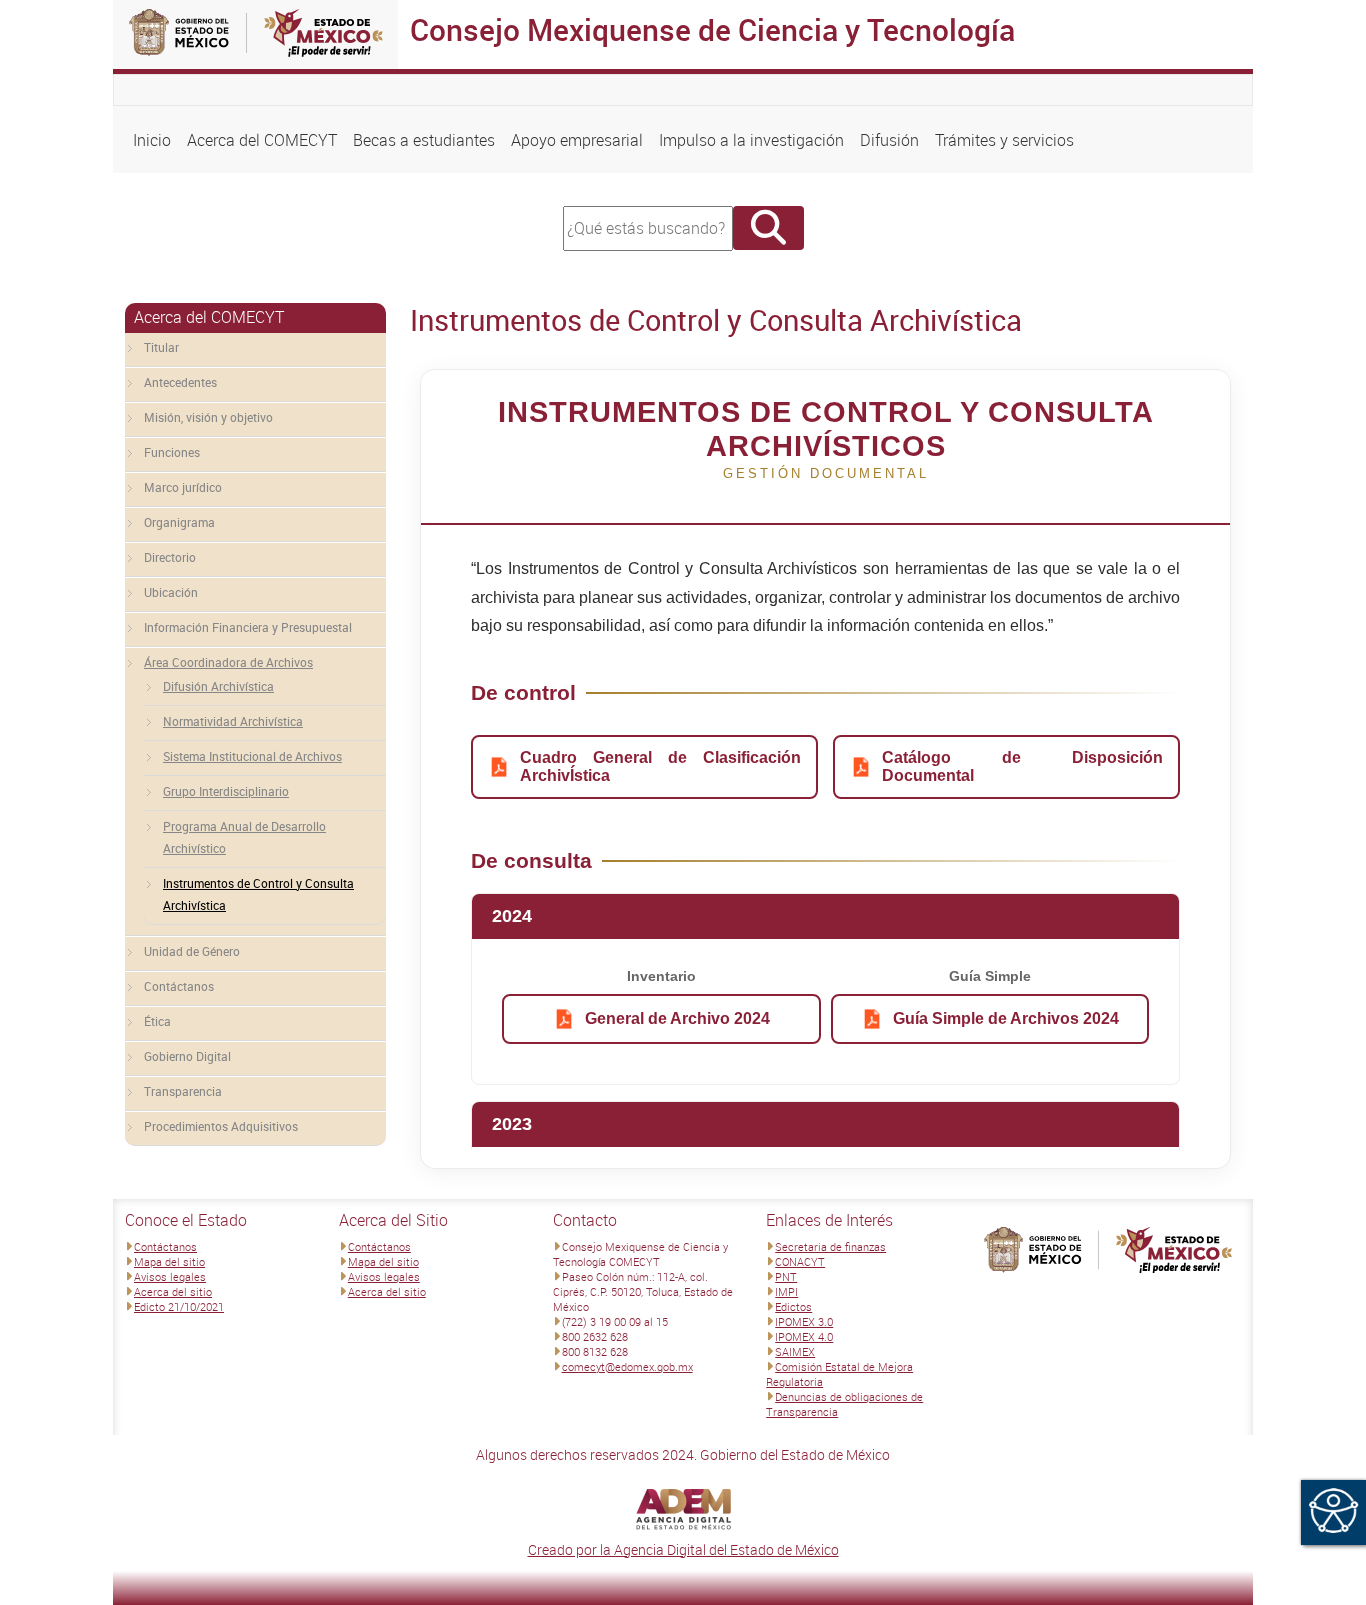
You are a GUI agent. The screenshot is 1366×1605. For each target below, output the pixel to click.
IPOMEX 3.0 (804, 1321)
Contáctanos (179, 986)
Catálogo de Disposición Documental (1022, 766)
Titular (161, 347)
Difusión (889, 140)
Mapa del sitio (169, 1261)
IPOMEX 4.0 (804, 1336)
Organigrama (179, 522)
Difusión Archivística (218, 686)
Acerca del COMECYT (262, 140)
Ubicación (171, 592)
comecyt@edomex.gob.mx (627, 1366)
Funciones (172, 452)
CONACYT (800, 1261)
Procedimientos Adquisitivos (221, 1126)
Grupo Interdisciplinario (226, 791)
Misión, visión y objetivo (208, 417)
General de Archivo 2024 (677, 1018)
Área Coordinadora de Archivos (228, 662)
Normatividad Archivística (233, 721)
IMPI (786, 1291)
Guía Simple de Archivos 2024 (1006, 1018)
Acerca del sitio (173, 1291)
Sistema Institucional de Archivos (252, 756)
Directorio (170, 557)
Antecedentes (180, 382)
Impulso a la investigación (751, 140)
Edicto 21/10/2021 (179, 1306)
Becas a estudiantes (424, 140)
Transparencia (183, 1091)
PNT (786, 1276)
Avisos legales (170, 1276)
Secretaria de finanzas (830, 1246)
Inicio (152, 140)
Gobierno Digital (187, 1056)
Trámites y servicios (1004, 140)
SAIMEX (795, 1351)
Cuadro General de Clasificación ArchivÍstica (660, 766)
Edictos (793, 1306)
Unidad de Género (192, 951)
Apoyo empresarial (577, 140)
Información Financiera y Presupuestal (248, 627)
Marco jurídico (183, 487)
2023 (512, 1124)
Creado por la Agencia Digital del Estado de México (683, 1549)
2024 (512, 916)
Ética (157, 1021)
